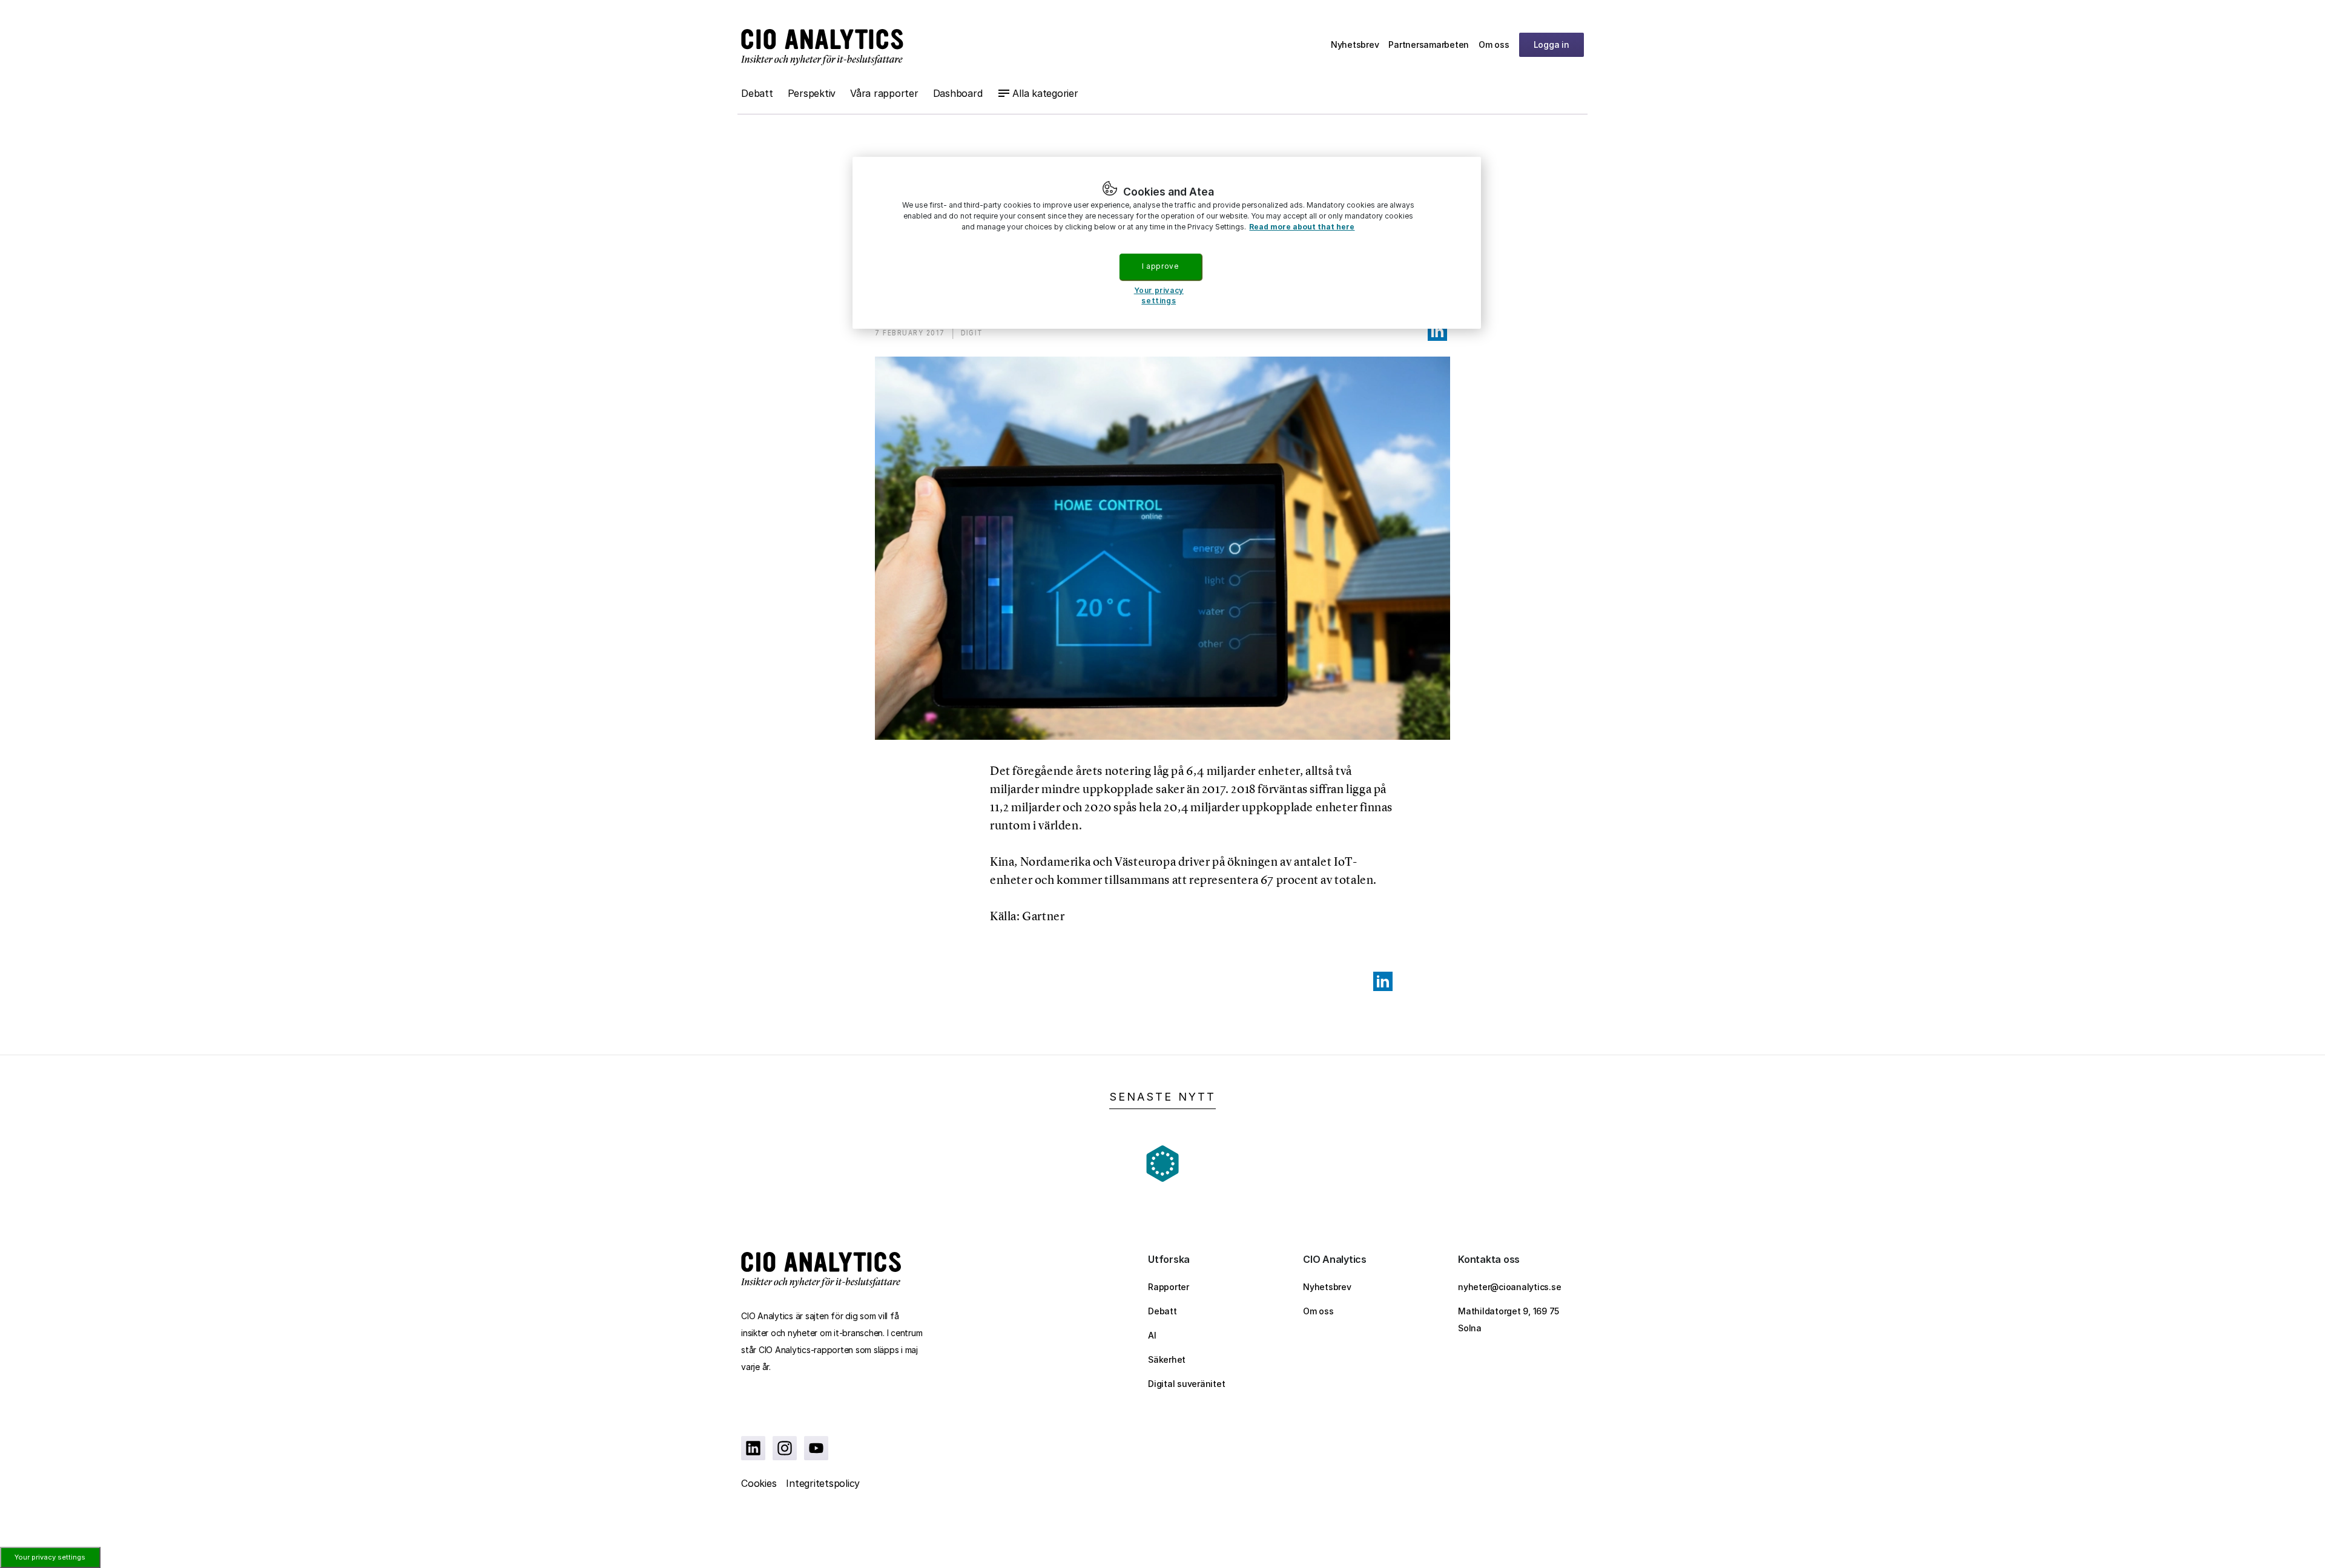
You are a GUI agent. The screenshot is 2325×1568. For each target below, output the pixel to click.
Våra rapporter (884, 93)
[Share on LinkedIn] (1437, 331)
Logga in (1552, 44)
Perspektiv (812, 93)
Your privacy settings (50, 1557)
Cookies (759, 1483)
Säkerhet (1167, 1359)
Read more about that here (1302, 227)
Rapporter (1169, 1287)
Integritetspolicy (823, 1483)
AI (1152, 1335)
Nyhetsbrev (1355, 44)
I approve (1160, 266)
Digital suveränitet (1186, 1384)
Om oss (1494, 44)
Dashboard (958, 93)
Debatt (757, 93)
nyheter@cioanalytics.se (1509, 1287)
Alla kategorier (1045, 93)
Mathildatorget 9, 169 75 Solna (1509, 1319)
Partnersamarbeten (1429, 44)
